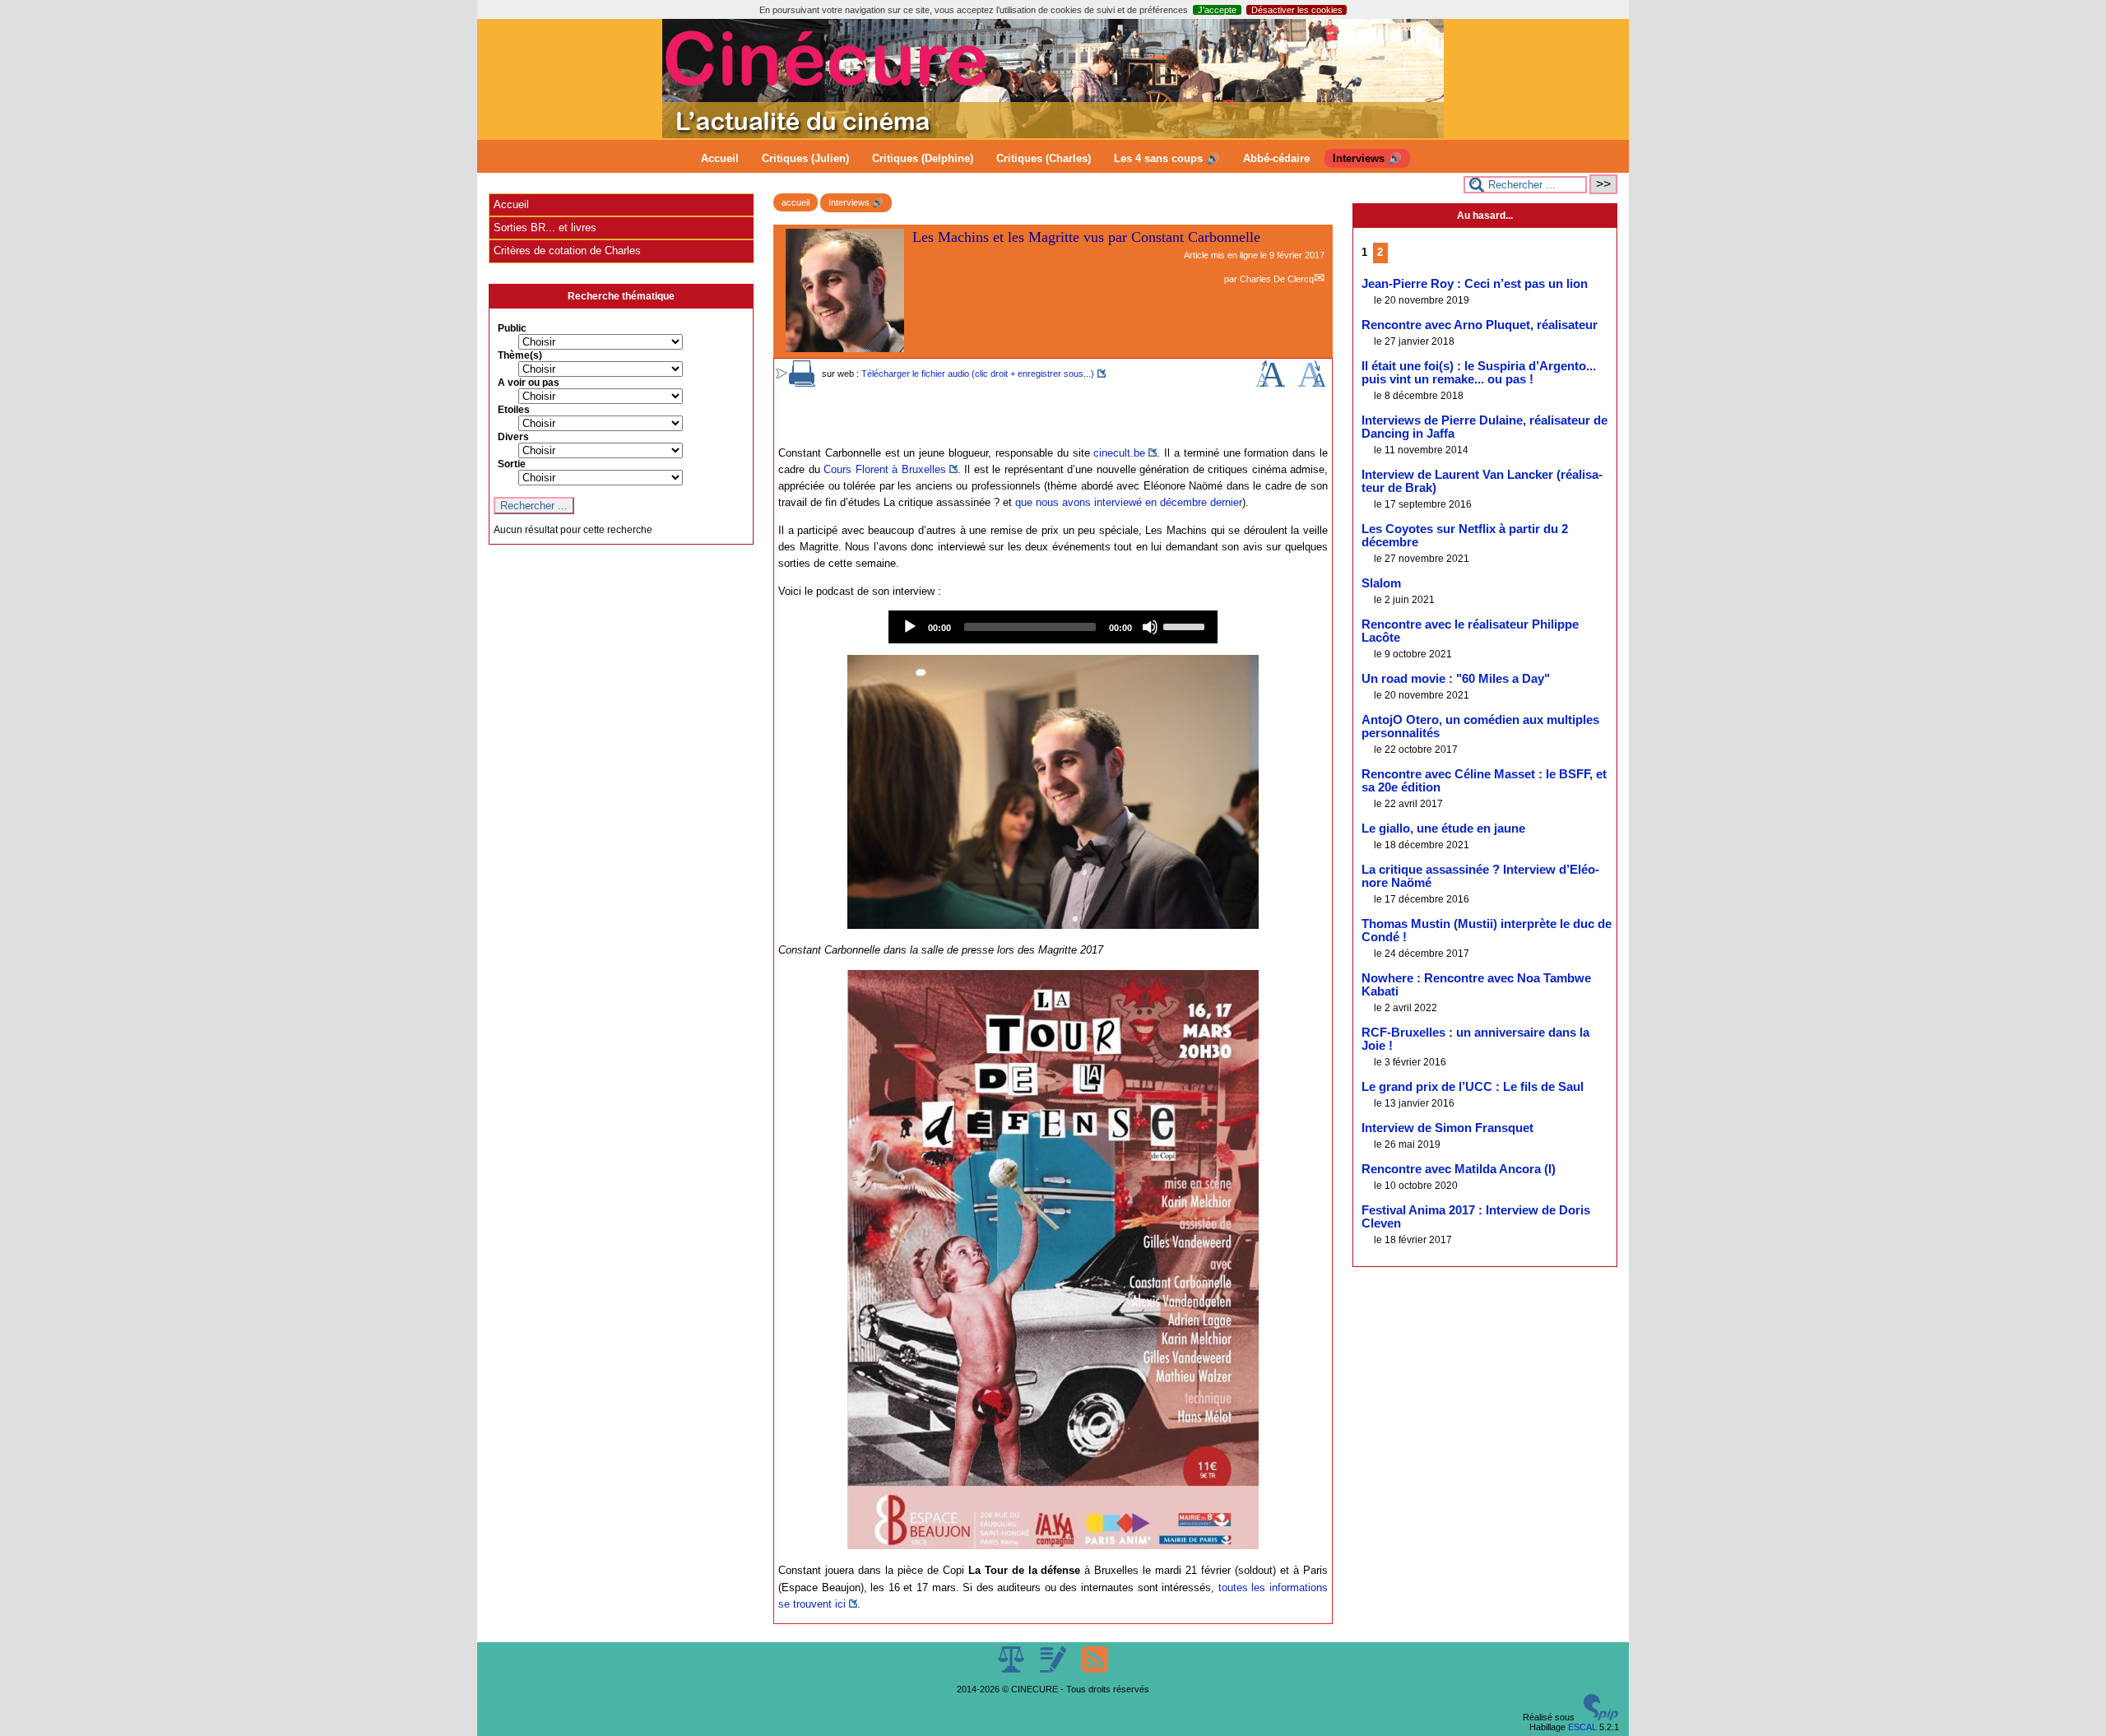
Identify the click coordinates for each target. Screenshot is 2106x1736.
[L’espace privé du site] (1054, 1669)
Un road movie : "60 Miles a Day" (1456, 679)
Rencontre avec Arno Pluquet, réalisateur (1480, 325)
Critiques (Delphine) (923, 158)
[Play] (910, 627)
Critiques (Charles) (1044, 158)
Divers (513, 437)
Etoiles (514, 410)
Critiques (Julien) (805, 158)
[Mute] (1150, 627)
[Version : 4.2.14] (1601, 1717)
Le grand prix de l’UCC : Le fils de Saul (1473, 1087)
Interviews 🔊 (1367, 158)
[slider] (1186, 625)
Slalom (1381, 583)
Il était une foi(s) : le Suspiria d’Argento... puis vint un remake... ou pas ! (1479, 373)
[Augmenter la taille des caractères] (1270, 383)
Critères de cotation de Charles (567, 251)
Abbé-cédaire (1276, 158)
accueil (796, 202)
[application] (1053, 627)
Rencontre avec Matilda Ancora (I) (1459, 1169)
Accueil (720, 158)
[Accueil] (1053, 135)
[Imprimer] (802, 383)
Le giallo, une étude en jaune (1443, 829)
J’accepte (1217, 10)
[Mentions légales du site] (1012, 1669)
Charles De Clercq (1277, 279)
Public (512, 328)
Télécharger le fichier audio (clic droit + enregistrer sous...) (978, 374)
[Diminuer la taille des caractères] (1312, 383)
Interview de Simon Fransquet (1447, 1128)
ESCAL (1582, 1727)
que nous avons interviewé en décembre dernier (1129, 502)
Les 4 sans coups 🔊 (1167, 158)
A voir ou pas (529, 383)
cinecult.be (1119, 453)
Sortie (512, 464)
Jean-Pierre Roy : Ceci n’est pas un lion (1475, 284)
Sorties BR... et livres (545, 227)
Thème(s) (520, 355)
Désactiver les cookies (1297, 10)
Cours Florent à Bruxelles (885, 469)
